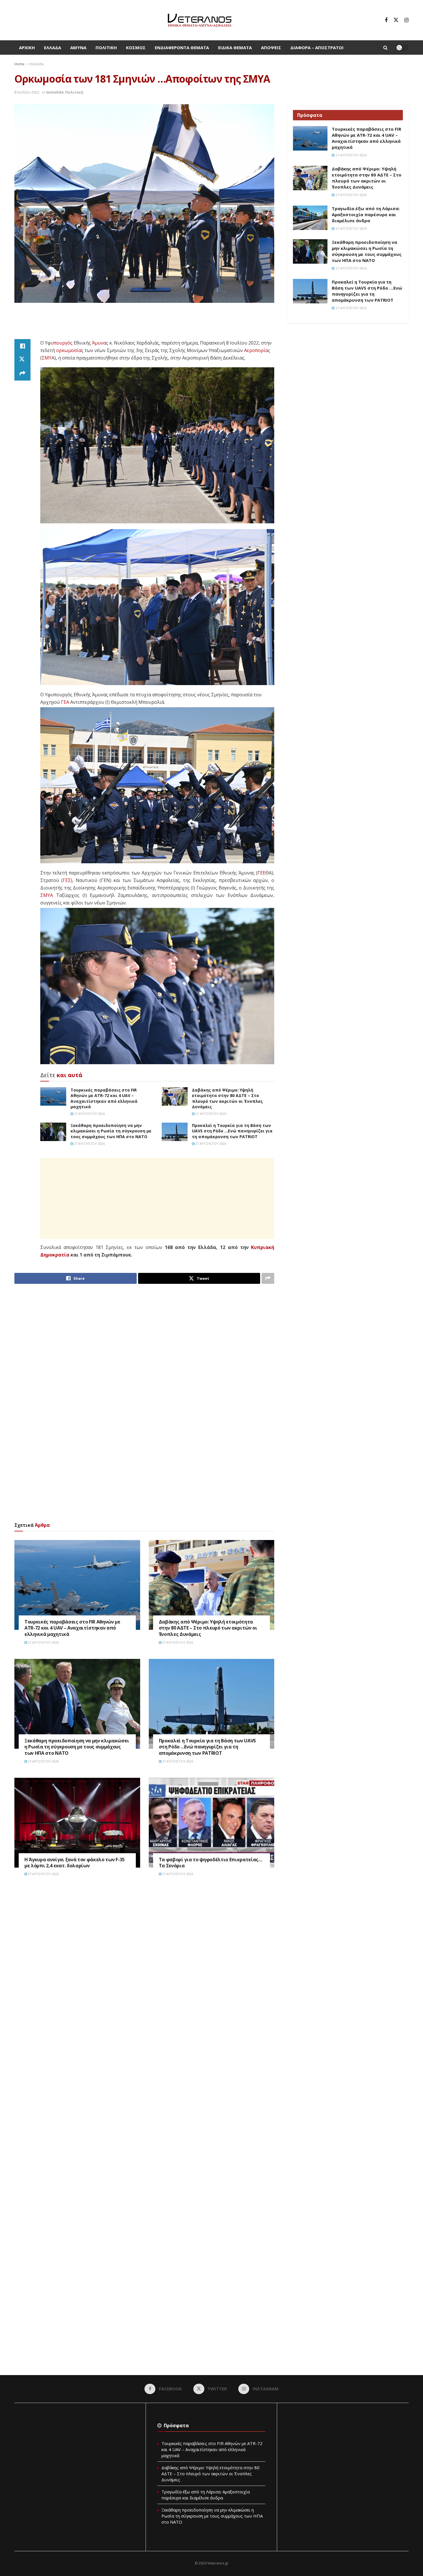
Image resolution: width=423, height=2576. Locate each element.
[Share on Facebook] (22, 346)
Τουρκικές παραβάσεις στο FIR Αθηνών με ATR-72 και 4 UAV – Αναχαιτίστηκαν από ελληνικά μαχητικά (104, 1098)
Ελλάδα (53, 47)
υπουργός (62, 343)
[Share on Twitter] (22, 360)
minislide (36, 64)
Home (19, 64)
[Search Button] (385, 47)
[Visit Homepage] (200, 20)
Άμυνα (78, 47)
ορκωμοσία (69, 350)
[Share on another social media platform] (22, 374)
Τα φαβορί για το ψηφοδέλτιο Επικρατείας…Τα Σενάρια (210, 1863)
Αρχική (27, 47)
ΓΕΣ (67, 880)
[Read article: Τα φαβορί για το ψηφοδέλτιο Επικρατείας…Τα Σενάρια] (212, 1823)
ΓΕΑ (65, 702)
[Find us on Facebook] (386, 20)
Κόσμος (136, 47)
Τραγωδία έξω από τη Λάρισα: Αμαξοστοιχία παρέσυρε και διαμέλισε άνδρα (366, 214)
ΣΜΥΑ (47, 895)
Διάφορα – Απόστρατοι (317, 47)
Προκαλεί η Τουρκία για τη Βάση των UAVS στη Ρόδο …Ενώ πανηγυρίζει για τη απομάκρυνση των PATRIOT (232, 1131)
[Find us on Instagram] (406, 20)
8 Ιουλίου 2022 (27, 92)
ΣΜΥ (47, 358)
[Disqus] (144, 1968)
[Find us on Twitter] (396, 20)
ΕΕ (263, 873)
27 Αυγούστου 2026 (89, 1114)
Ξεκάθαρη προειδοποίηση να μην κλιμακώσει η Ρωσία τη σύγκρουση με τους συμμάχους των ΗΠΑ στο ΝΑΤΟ (111, 1131)
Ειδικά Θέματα (235, 47)
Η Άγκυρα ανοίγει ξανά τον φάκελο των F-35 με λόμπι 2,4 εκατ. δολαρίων (75, 1863)
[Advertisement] (144, 324)
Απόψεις (271, 47)
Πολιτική (106, 47)
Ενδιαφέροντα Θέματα (182, 47)
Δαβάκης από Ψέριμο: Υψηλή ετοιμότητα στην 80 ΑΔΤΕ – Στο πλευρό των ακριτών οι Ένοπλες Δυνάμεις (227, 1098)
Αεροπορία (256, 350)
